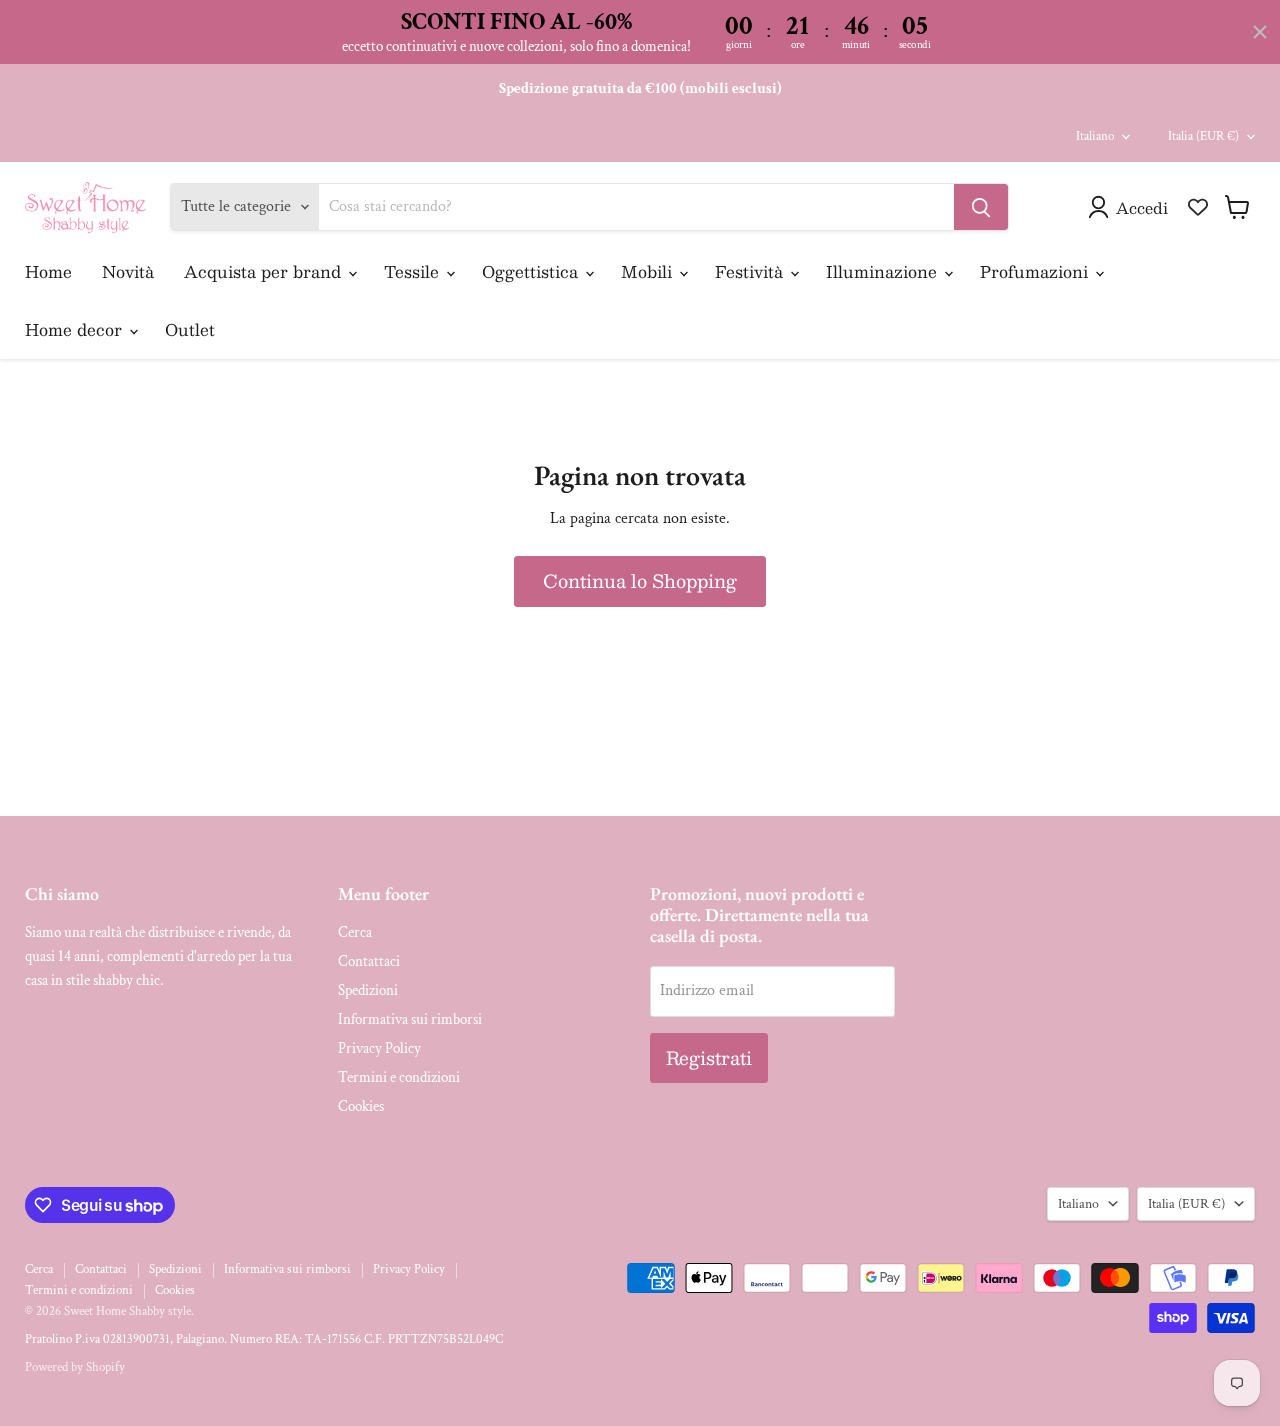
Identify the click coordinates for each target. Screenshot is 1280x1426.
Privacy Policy (379, 1048)
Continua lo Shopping (640, 581)
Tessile (414, 271)
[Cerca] (981, 207)
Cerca (355, 932)
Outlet (190, 329)
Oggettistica (532, 271)
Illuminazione (884, 271)
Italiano (1095, 136)
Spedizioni (368, 990)
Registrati (709, 1058)
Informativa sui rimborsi (410, 1019)
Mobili (649, 271)
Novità (128, 271)
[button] (1132, 207)
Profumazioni (1036, 271)
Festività (751, 271)
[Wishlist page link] (1198, 207)
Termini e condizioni (399, 1077)
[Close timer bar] (1260, 32)
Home (48, 271)
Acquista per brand (265, 271)
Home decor (76, 329)
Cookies (361, 1106)
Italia (1203, 136)
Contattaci (369, 961)
